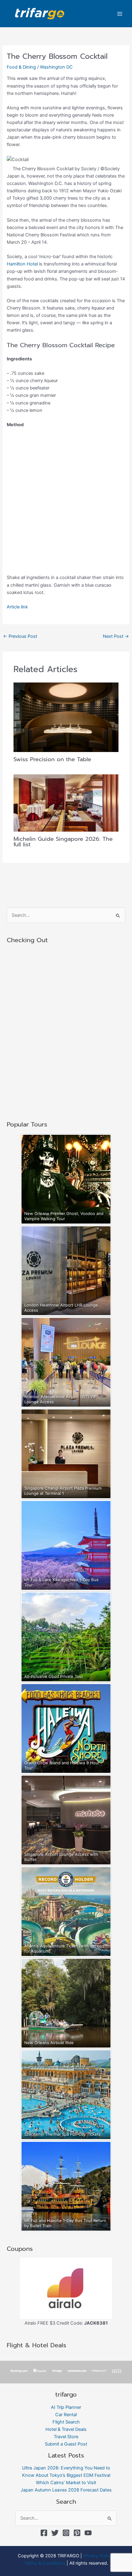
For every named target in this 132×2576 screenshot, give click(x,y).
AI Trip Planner (66, 2407)
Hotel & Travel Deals (66, 2429)
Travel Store (66, 2437)
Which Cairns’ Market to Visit (66, 2483)
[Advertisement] (66, 503)
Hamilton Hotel (22, 264)
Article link (17, 607)
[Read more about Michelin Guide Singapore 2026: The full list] (66, 803)
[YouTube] (88, 2533)
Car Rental (66, 2415)
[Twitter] (55, 2533)
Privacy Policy (97, 2556)
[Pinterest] (77, 2533)
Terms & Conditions (45, 2563)
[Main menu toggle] (120, 13)
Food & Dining (21, 67)
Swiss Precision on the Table (52, 759)
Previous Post (20, 636)
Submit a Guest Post (66, 2444)
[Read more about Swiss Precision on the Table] (66, 717)
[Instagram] (66, 2533)
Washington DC (56, 67)
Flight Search (66, 2422)
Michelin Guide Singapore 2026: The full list (63, 842)
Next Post (116, 636)
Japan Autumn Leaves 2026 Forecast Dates (66, 2490)
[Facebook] (44, 2533)
